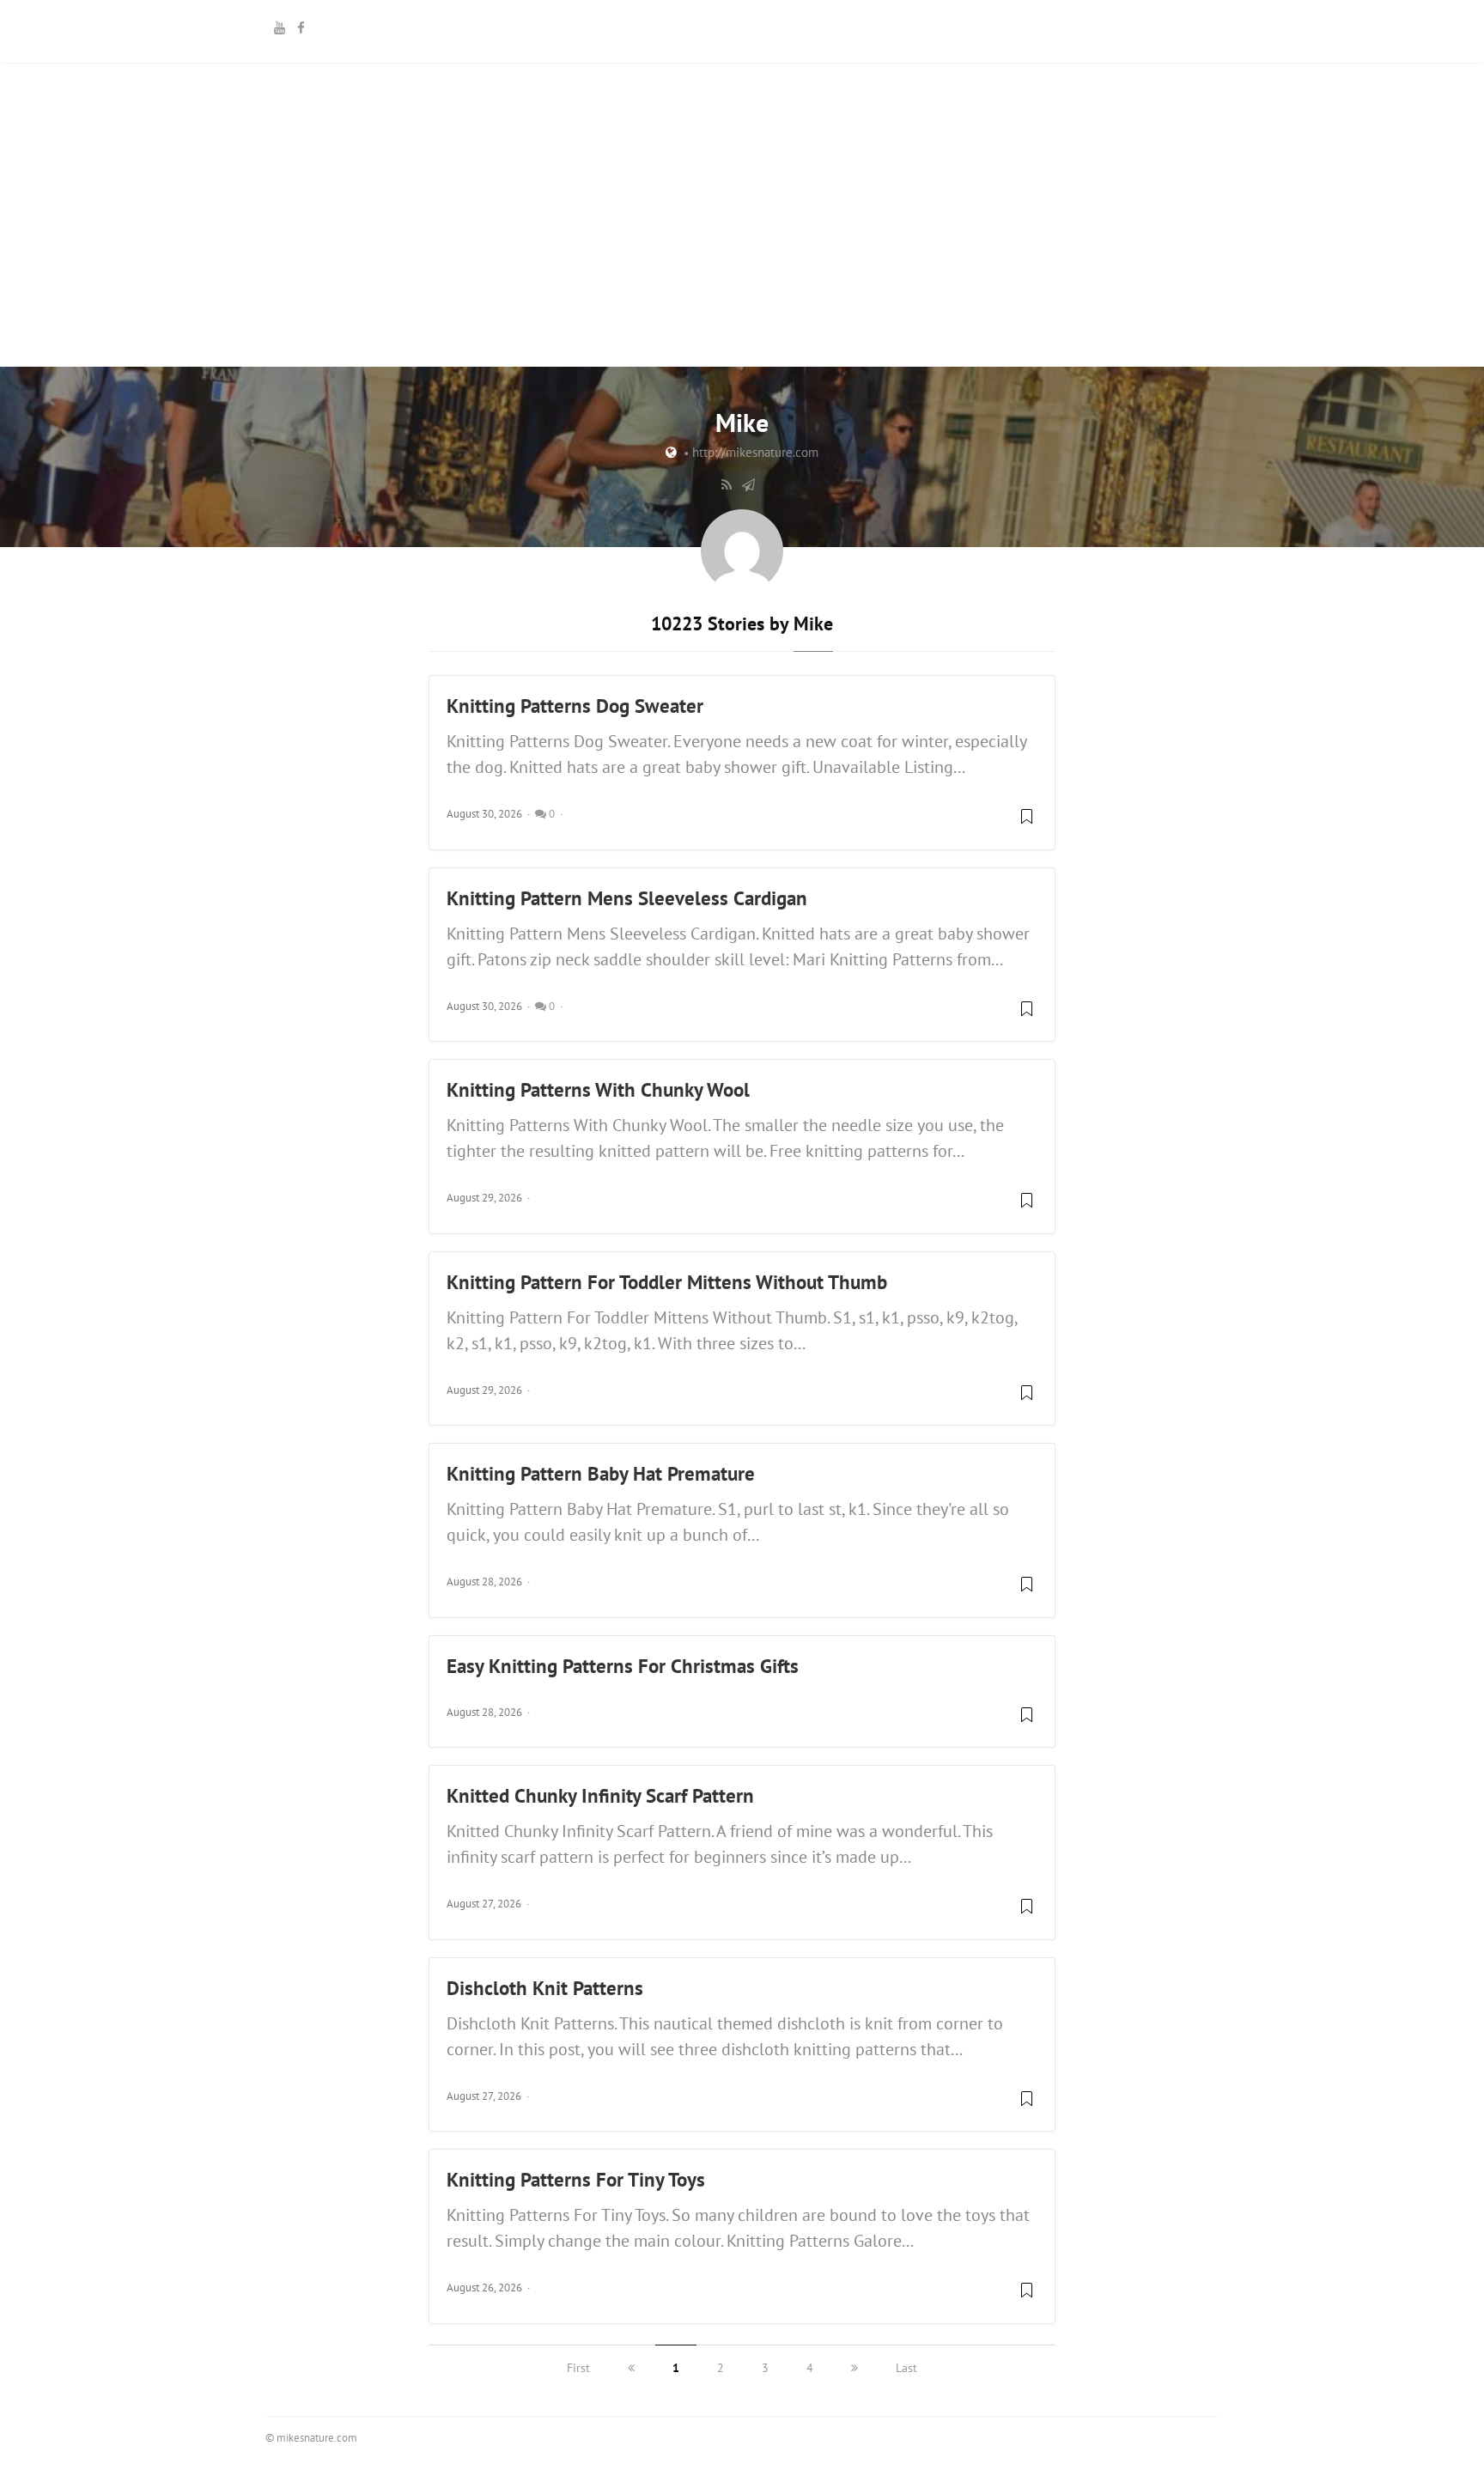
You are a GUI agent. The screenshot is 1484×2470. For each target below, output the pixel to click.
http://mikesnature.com (755, 452)
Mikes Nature (742, 29)
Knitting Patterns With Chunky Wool (598, 1089)
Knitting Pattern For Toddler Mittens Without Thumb (667, 1281)
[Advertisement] (742, 283)
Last (906, 2368)
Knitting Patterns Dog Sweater (575, 705)
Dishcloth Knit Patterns (545, 1987)
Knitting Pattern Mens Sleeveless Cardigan (627, 897)
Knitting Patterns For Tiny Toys (576, 2179)
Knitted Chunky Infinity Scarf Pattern (600, 1795)
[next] (855, 2368)
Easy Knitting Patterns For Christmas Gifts (623, 1665)
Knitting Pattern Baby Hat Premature (601, 1473)
